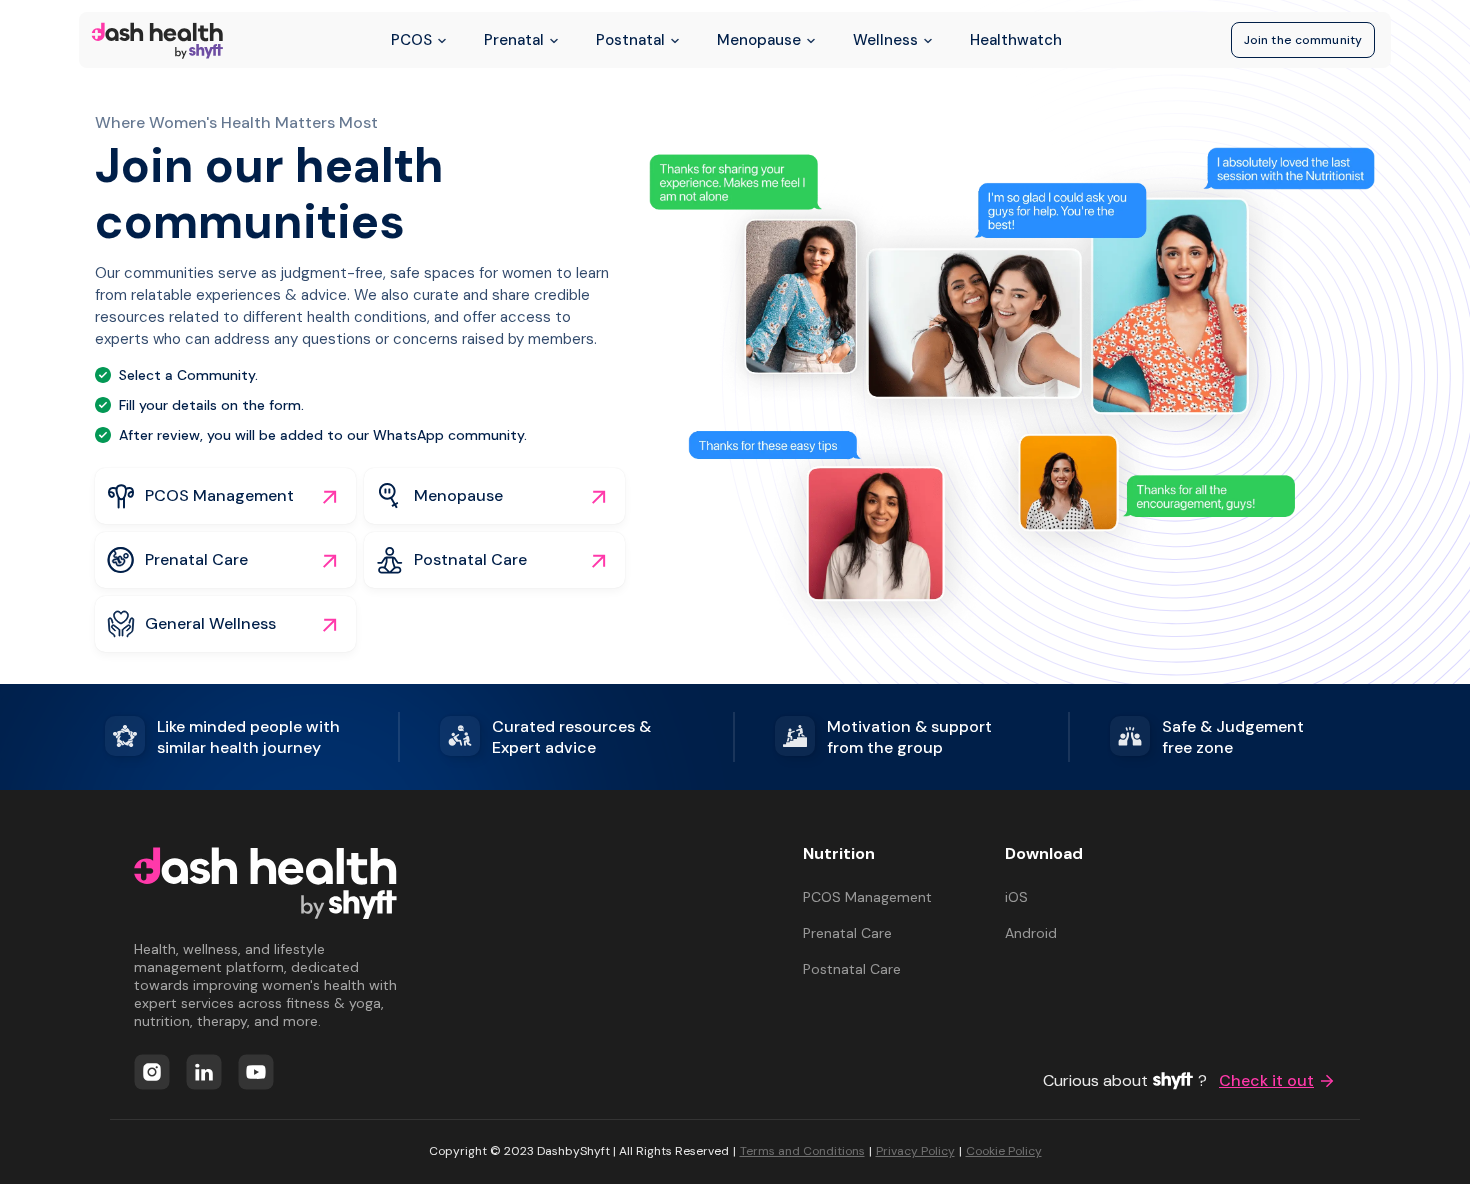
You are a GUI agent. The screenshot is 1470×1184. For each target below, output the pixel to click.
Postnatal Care (852, 969)
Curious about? (1178, 1081)
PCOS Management (867, 897)
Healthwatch (1016, 40)
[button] (225, 496)
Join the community (1303, 40)
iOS (1016, 897)
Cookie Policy (1004, 1151)
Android (1031, 933)
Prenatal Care (847, 933)
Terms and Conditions (802, 1151)
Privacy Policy (915, 1151)
